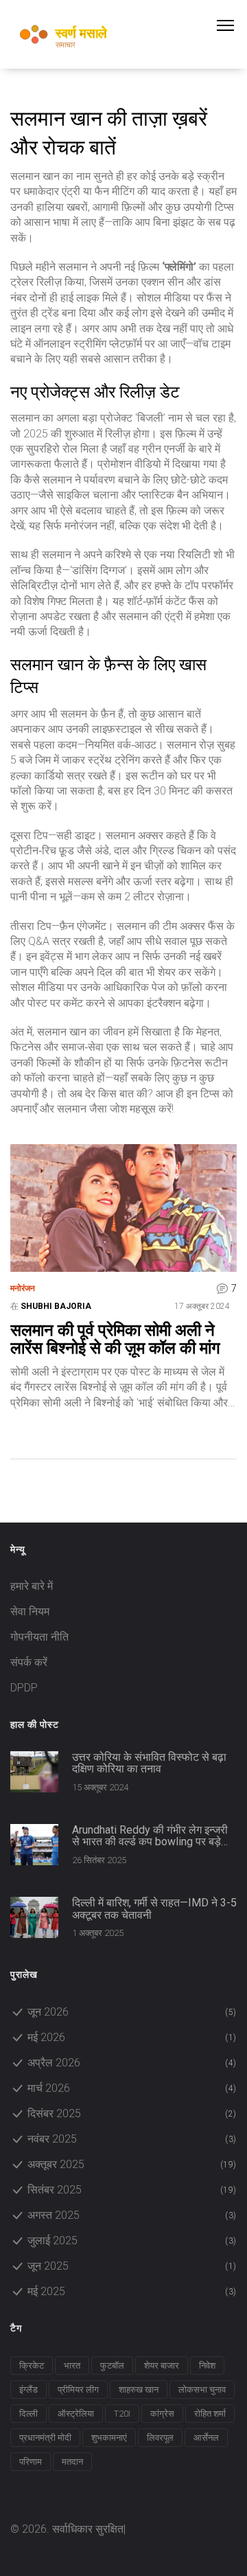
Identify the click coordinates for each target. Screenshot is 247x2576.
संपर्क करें (29, 1662)
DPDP (24, 1688)
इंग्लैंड (28, 2390)
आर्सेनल (206, 2438)
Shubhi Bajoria (56, 1306)
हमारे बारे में (32, 1586)
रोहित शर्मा (210, 2414)
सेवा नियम (30, 1611)
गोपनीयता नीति (39, 1637)
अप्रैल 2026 (132, 2063)
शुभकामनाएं (109, 2438)
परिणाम (31, 2462)
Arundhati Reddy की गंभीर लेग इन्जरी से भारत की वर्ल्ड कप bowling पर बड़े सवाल (150, 1836)
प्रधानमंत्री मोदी (45, 2438)
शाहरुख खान (139, 2390)
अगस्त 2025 (132, 2215)
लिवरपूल (160, 2438)
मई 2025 (132, 2291)
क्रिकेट (32, 2366)
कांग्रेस (162, 2414)
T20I (122, 2414)
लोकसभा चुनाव (202, 2390)
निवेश (207, 2366)
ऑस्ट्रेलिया (76, 2414)
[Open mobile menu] (232, 25)
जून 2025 (132, 2266)
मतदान (72, 2462)
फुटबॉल (112, 2366)
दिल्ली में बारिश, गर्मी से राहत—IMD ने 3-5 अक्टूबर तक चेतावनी (154, 1909)
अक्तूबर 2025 (132, 2164)
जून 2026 (132, 2012)
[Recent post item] (34, 1772)
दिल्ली (28, 2414)
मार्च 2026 (132, 2088)
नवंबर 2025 (132, 2139)
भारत (72, 2366)
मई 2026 (132, 2037)
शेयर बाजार (162, 2366)
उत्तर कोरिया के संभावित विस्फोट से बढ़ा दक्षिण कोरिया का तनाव (149, 1763)
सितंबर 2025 (132, 2190)
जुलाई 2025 (132, 2241)
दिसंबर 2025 (132, 2113)
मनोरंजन (23, 1288)
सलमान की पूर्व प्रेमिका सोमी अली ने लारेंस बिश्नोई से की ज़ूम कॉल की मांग (115, 1340)
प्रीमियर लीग (78, 2390)
